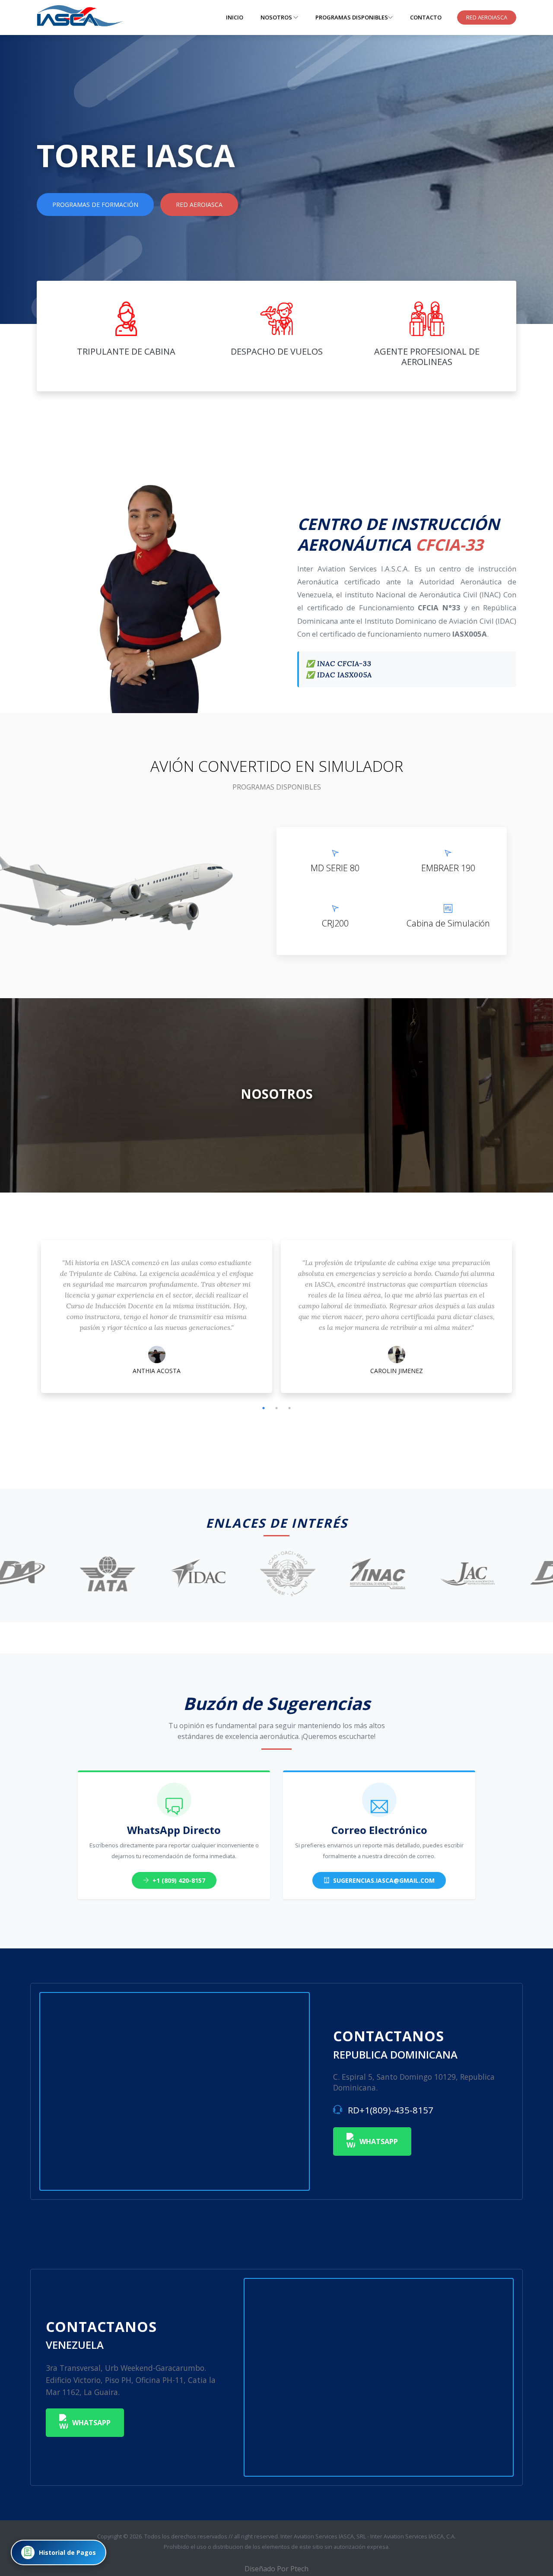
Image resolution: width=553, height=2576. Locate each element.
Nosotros (277, 17)
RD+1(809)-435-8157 (389, 2110)
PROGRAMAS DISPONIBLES (277, 787)
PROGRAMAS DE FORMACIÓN (95, 205)
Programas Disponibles (352, 17)
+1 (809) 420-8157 (178, 1880)
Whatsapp (379, 2141)
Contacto (426, 17)
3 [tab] (289, 1408)
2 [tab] (276, 1408)
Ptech (299, 2569)
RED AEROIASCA (487, 17)
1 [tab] (264, 1408)
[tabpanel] (157, 1319)
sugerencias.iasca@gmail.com (383, 1880)
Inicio (235, 17)
